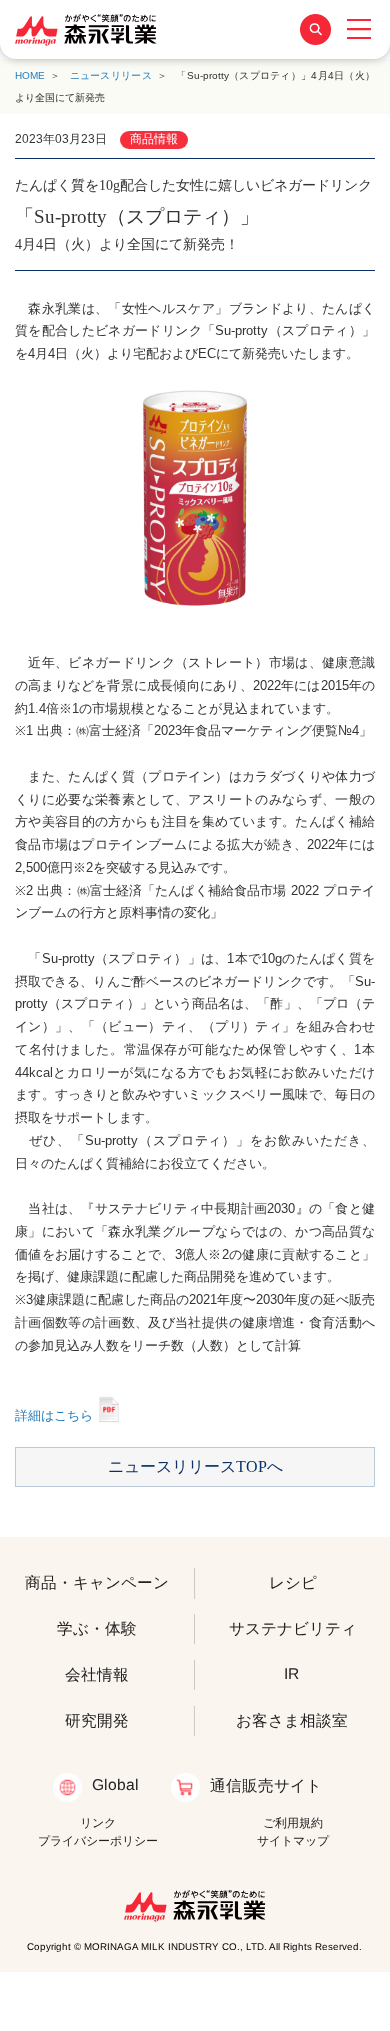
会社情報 (97, 1674)
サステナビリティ (293, 1628)
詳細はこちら (54, 1415)
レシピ (293, 1582)
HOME (30, 75)
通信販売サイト (265, 1784)
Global (115, 1784)
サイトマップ (293, 1840)
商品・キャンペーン (97, 1582)
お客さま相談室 (292, 1720)
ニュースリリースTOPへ (195, 1466)
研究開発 (97, 1720)
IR (292, 1673)
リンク (98, 1822)
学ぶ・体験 (97, 1628)
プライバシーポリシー (98, 1840)
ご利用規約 (293, 1822)
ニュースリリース (111, 75)
